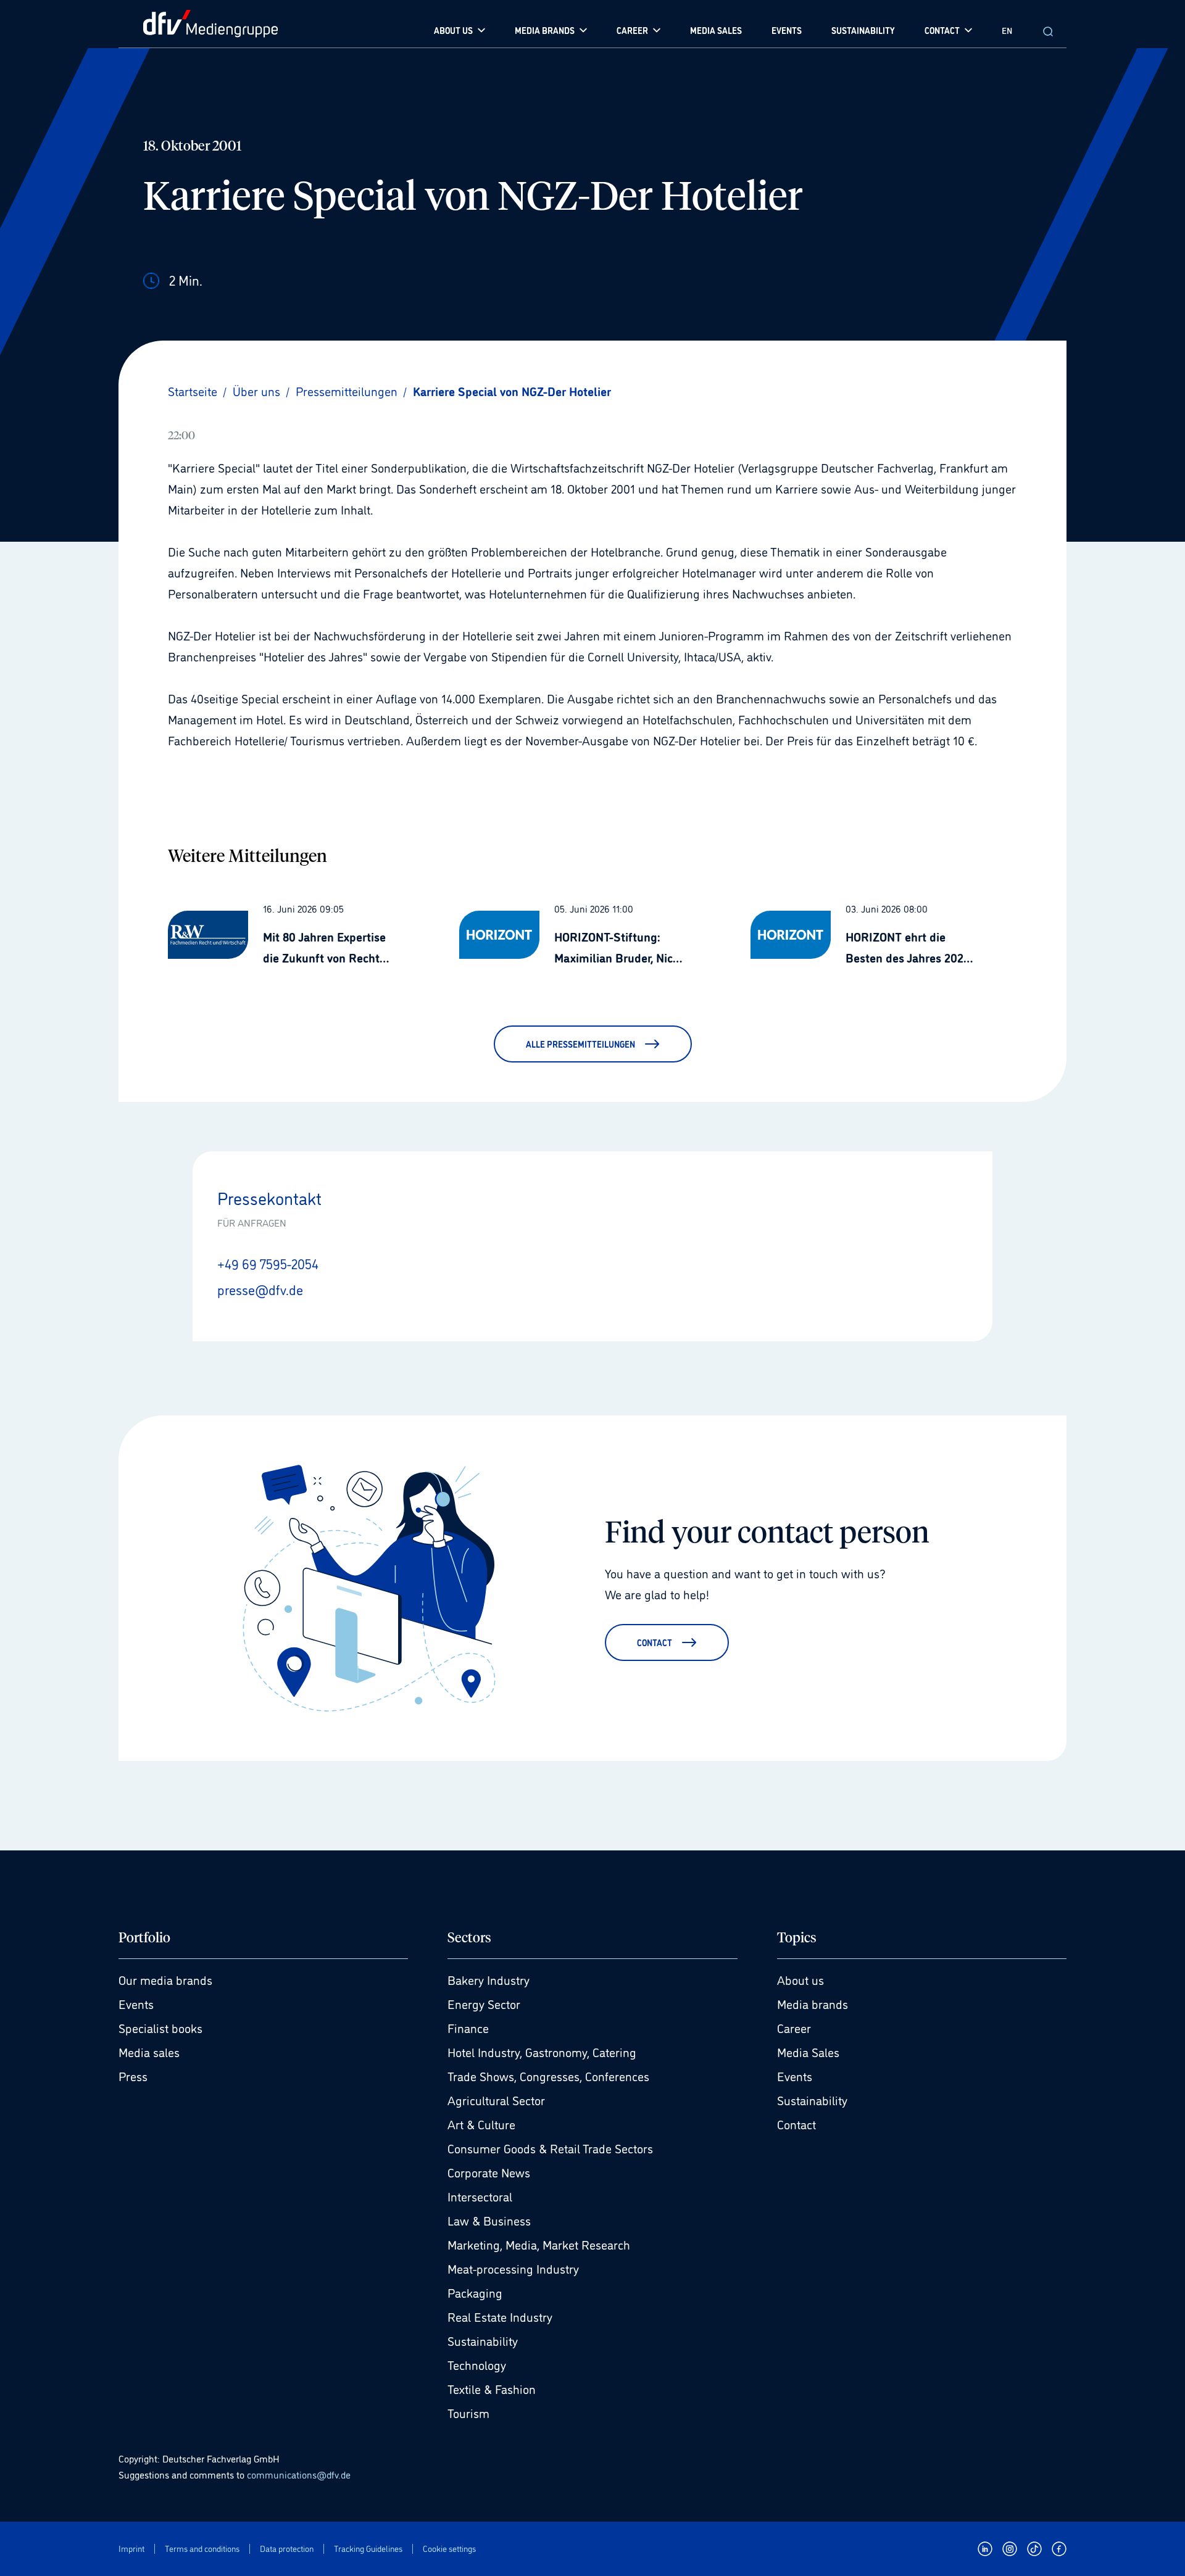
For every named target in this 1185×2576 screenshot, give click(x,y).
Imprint (131, 2549)
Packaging (475, 2292)
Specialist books (160, 2027)
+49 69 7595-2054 (268, 1263)
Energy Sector (484, 2003)
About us (800, 1979)
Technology (477, 2364)
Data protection (287, 2549)
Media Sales (808, 2052)
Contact (796, 2124)
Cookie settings (449, 2549)
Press (133, 2076)
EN (1007, 30)
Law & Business (489, 2220)
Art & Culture (481, 2124)
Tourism (468, 2412)
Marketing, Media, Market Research (539, 2244)
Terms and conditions (202, 2549)
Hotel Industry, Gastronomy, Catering (542, 2052)
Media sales (149, 2052)
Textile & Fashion (492, 2388)
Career (794, 2027)
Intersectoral (480, 2196)
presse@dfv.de (260, 1289)
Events (136, 2003)
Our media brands (165, 1979)
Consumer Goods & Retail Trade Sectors (550, 2148)
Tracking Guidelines (368, 2549)
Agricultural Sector (496, 2100)
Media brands (813, 2003)
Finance (468, 2027)
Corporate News (489, 2172)
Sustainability (483, 2340)
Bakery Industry (489, 1979)
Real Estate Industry (500, 2316)
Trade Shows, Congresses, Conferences (548, 2076)
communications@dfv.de (299, 2474)
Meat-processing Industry (513, 2268)
